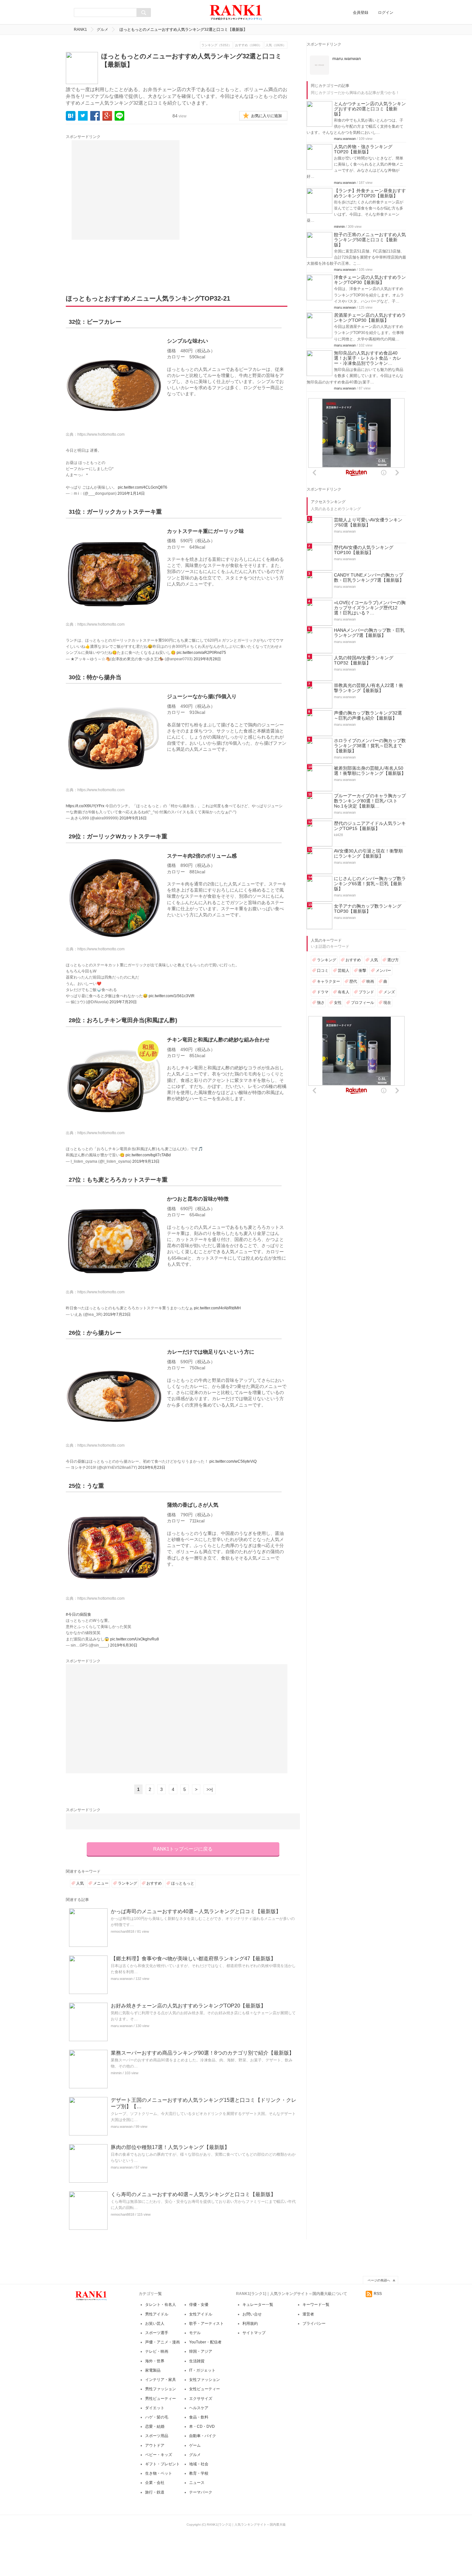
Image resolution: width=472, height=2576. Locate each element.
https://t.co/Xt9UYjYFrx (85, 806)
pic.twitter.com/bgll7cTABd (148, 1155)
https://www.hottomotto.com (101, 434)
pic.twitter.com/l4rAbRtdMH (217, 1308)
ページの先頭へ (379, 2280)
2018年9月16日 (133, 818)
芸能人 (344, 971)
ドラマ (323, 992)
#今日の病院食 (79, 1614)
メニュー (101, 1883)
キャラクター (328, 981)
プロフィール (363, 1003)
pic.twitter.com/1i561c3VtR (172, 996)
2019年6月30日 (124, 1645)
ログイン (386, 13)
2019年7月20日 (123, 1002)
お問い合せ (252, 2314)
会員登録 (361, 13)
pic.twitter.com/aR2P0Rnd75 (201, 653)
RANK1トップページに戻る (183, 1849)
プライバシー (314, 2324)
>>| (210, 1789)
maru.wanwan (122, 1979)
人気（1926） (276, 45)
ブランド (366, 992)
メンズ (389, 992)
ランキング (127, 1883)
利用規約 (250, 2324)
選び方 (393, 960)
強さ (321, 1003)
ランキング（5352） (216, 45)
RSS (378, 2294)
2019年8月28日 (207, 659)
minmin (116, 2073)
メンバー (383, 971)
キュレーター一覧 (258, 2305)
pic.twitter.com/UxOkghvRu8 (135, 1639)
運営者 (308, 2314)
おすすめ (154, 1883)
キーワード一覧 (316, 2305)
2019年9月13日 (146, 1161)
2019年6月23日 (152, 1468)
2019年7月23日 (117, 1314)
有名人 (344, 992)
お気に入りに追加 (267, 116)
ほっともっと (183, 1883)
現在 (387, 1003)
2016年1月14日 (131, 493)
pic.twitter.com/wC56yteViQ (233, 1461)
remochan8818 (122, 1931)
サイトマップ (254, 2333)
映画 (370, 981)
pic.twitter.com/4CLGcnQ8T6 (143, 487)
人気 (80, 1883)
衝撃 (363, 971)
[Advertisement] (126, 190)
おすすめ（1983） (249, 45)
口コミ (323, 971)
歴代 (353, 981)
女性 (338, 1003)
